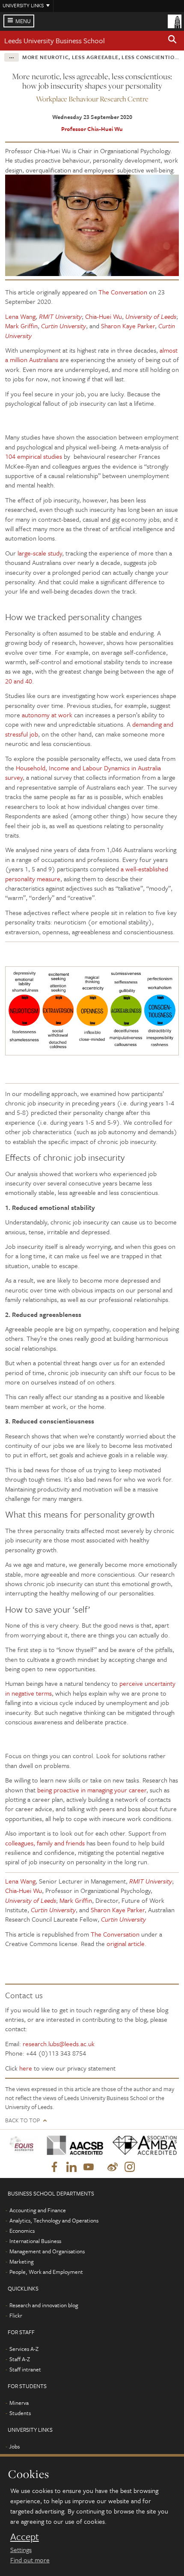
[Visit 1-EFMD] (23, 2145)
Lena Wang (20, 316)
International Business (35, 2241)
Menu (23, 21)
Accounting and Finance (38, 2210)
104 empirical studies (34, 456)
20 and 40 (19, 681)
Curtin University (64, 326)
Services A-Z (24, 2349)
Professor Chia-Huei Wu (92, 129)
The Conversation (123, 292)
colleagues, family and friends (45, 1843)
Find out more (30, 2560)
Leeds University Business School (55, 40)
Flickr (16, 2315)
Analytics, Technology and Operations (54, 2220)
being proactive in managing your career (92, 1790)
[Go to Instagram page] (130, 2167)
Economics (22, 2231)
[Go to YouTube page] (89, 2167)
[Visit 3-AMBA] (142, 2145)
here (26, 2068)
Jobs (14, 2446)
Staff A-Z (20, 2359)
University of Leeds (151, 316)
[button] (172, 41)
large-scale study (40, 553)
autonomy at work (47, 715)
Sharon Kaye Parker (128, 326)
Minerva (19, 2403)
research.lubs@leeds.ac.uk (59, 2044)
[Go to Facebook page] (54, 2167)
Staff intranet (25, 2369)
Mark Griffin (21, 326)
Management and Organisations (47, 2251)
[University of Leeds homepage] (175, 21)
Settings (21, 2549)
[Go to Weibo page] (113, 2167)
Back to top (22, 2120)
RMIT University (60, 316)
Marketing (22, 2261)
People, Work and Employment (46, 2272)
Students (20, 2413)
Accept (25, 2537)
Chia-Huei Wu (104, 316)
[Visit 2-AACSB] (73, 2145)
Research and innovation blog (44, 2305)
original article (126, 1943)
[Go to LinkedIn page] (71, 2167)
